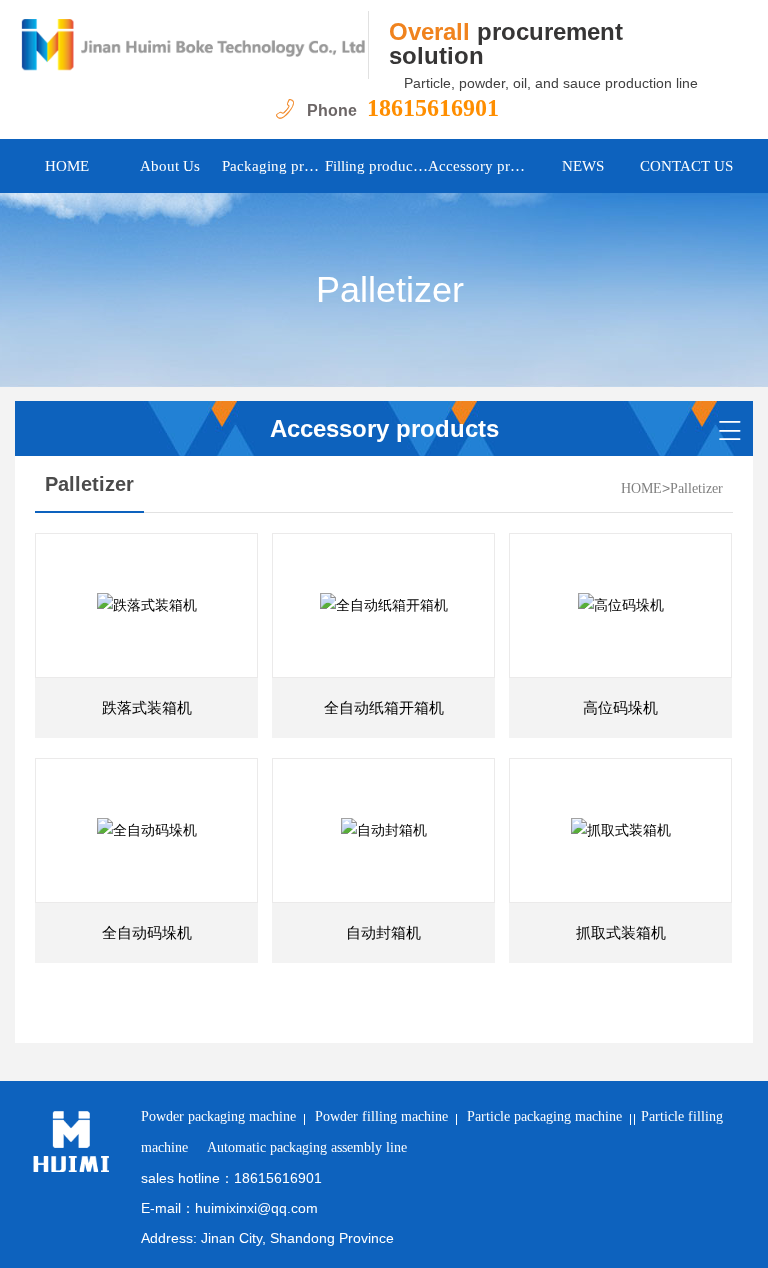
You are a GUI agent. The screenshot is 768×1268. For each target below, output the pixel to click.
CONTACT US (686, 166)
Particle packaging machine (544, 1116)
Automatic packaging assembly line (307, 1147)
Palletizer (696, 488)
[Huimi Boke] (192, 45)
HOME (67, 166)
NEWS (583, 166)
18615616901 (433, 108)
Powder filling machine (381, 1116)
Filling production (376, 166)
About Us (170, 166)
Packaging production (273, 166)
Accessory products (479, 166)
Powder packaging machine (218, 1116)
